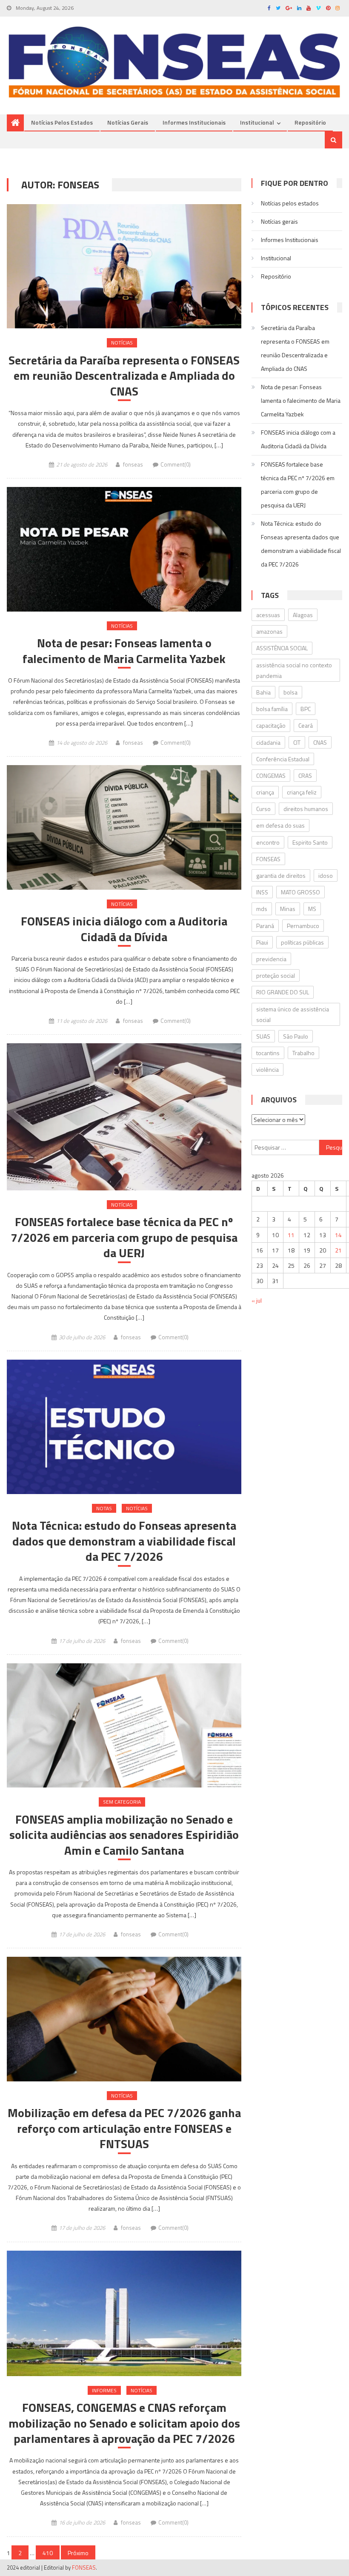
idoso (326, 875)
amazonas (269, 631)
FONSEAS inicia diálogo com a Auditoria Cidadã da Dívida (124, 929)
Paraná (265, 926)
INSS (262, 892)
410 (48, 2553)
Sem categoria (122, 1802)
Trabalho (303, 1053)
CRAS (305, 776)
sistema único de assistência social (293, 1014)
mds (262, 909)
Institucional (257, 122)
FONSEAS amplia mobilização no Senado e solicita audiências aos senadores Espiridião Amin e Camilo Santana (124, 1835)
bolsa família (272, 709)
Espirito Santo (310, 842)
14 (338, 1235)
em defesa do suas (280, 825)
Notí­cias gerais (128, 122)
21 (338, 1250)
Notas (104, 1508)
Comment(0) (176, 464)
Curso (263, 809)
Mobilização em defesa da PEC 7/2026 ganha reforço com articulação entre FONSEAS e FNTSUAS (124, 2128)
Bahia (263, 692)
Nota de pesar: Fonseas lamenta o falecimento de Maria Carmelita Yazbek (124, 651)
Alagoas (303, 615)
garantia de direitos (281, 875)
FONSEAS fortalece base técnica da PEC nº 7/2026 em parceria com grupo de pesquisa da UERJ (124, 1237)
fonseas (133, 464)
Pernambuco (303, 926)
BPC (306, 709)
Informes (104, 2390)
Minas (288, 909)
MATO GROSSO (300, 892)
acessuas (268, 615)
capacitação (271, 725)
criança (265, 792)
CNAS (320, 742)
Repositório (310, 122)
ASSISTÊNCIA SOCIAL (282, 648)
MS (312, 909)
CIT (297, 742)
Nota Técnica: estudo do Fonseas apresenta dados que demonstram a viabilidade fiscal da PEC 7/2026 (124, 1541)
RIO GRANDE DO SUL (283, 992)
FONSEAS (268, 859)
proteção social (276, 975)
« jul (257, 1300)
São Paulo (296, 1036)
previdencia (271, 959)
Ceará (306, 725)
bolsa (290, 692)
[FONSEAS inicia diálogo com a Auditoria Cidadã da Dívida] (124, 827)
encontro (268, 842)
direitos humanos (306, 809)
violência (267, 1069)
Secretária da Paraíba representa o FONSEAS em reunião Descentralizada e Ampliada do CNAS (124, 376)
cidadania (268, 742)
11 (291, 1235)
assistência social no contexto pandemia (294, 670)
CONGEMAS (271, 776)
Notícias (122, 343)
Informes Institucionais (194, 122)
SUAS (263, 1036)
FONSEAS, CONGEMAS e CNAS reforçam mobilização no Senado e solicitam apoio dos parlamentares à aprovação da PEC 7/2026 (124, 2423)
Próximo (78, 2553)
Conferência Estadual (283, 759)
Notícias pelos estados (62, 122)
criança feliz (302, 792)
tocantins (268, 1053)
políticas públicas (302, 942)
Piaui (262, 942)
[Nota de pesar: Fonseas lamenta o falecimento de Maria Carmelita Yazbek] (124, 549)
